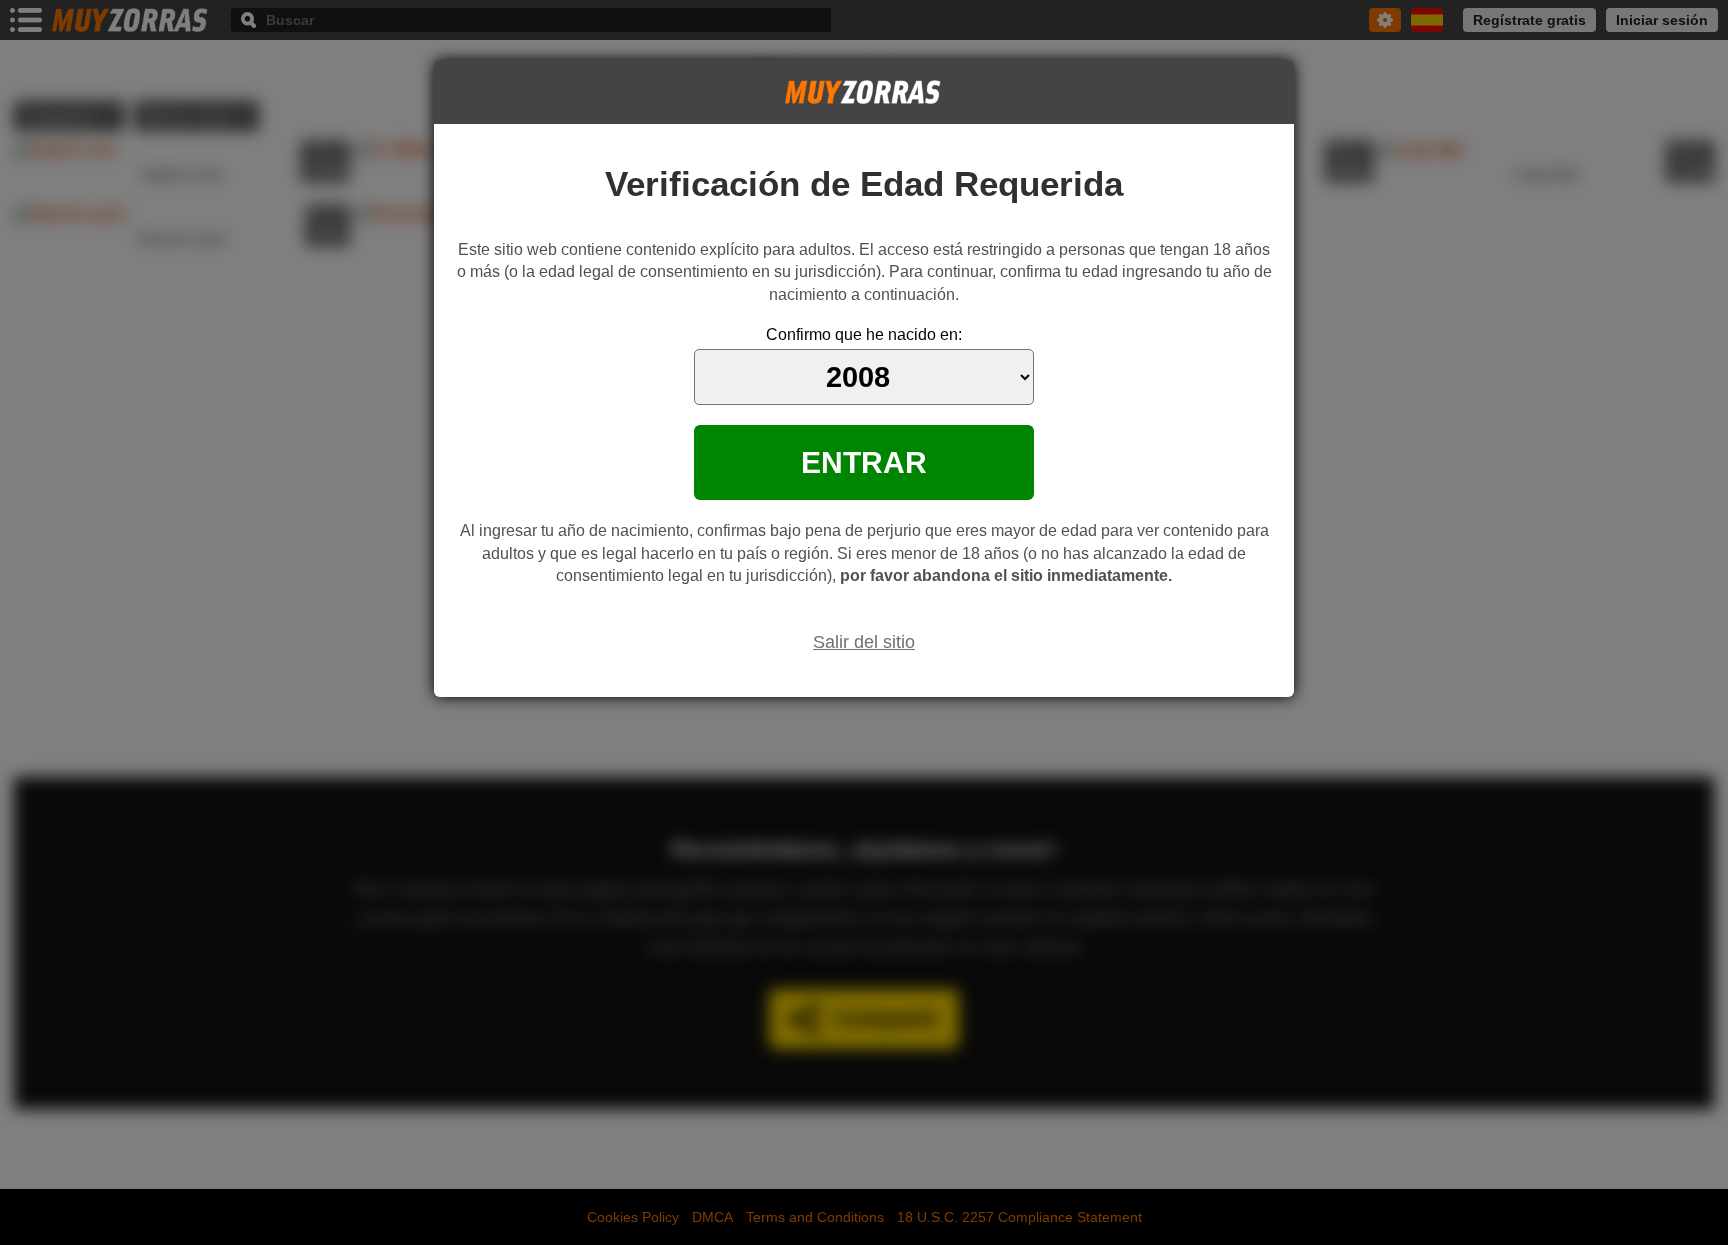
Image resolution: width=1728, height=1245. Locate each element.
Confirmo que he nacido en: (864, 334)
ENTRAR (864, 462)
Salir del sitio (864, 642)
